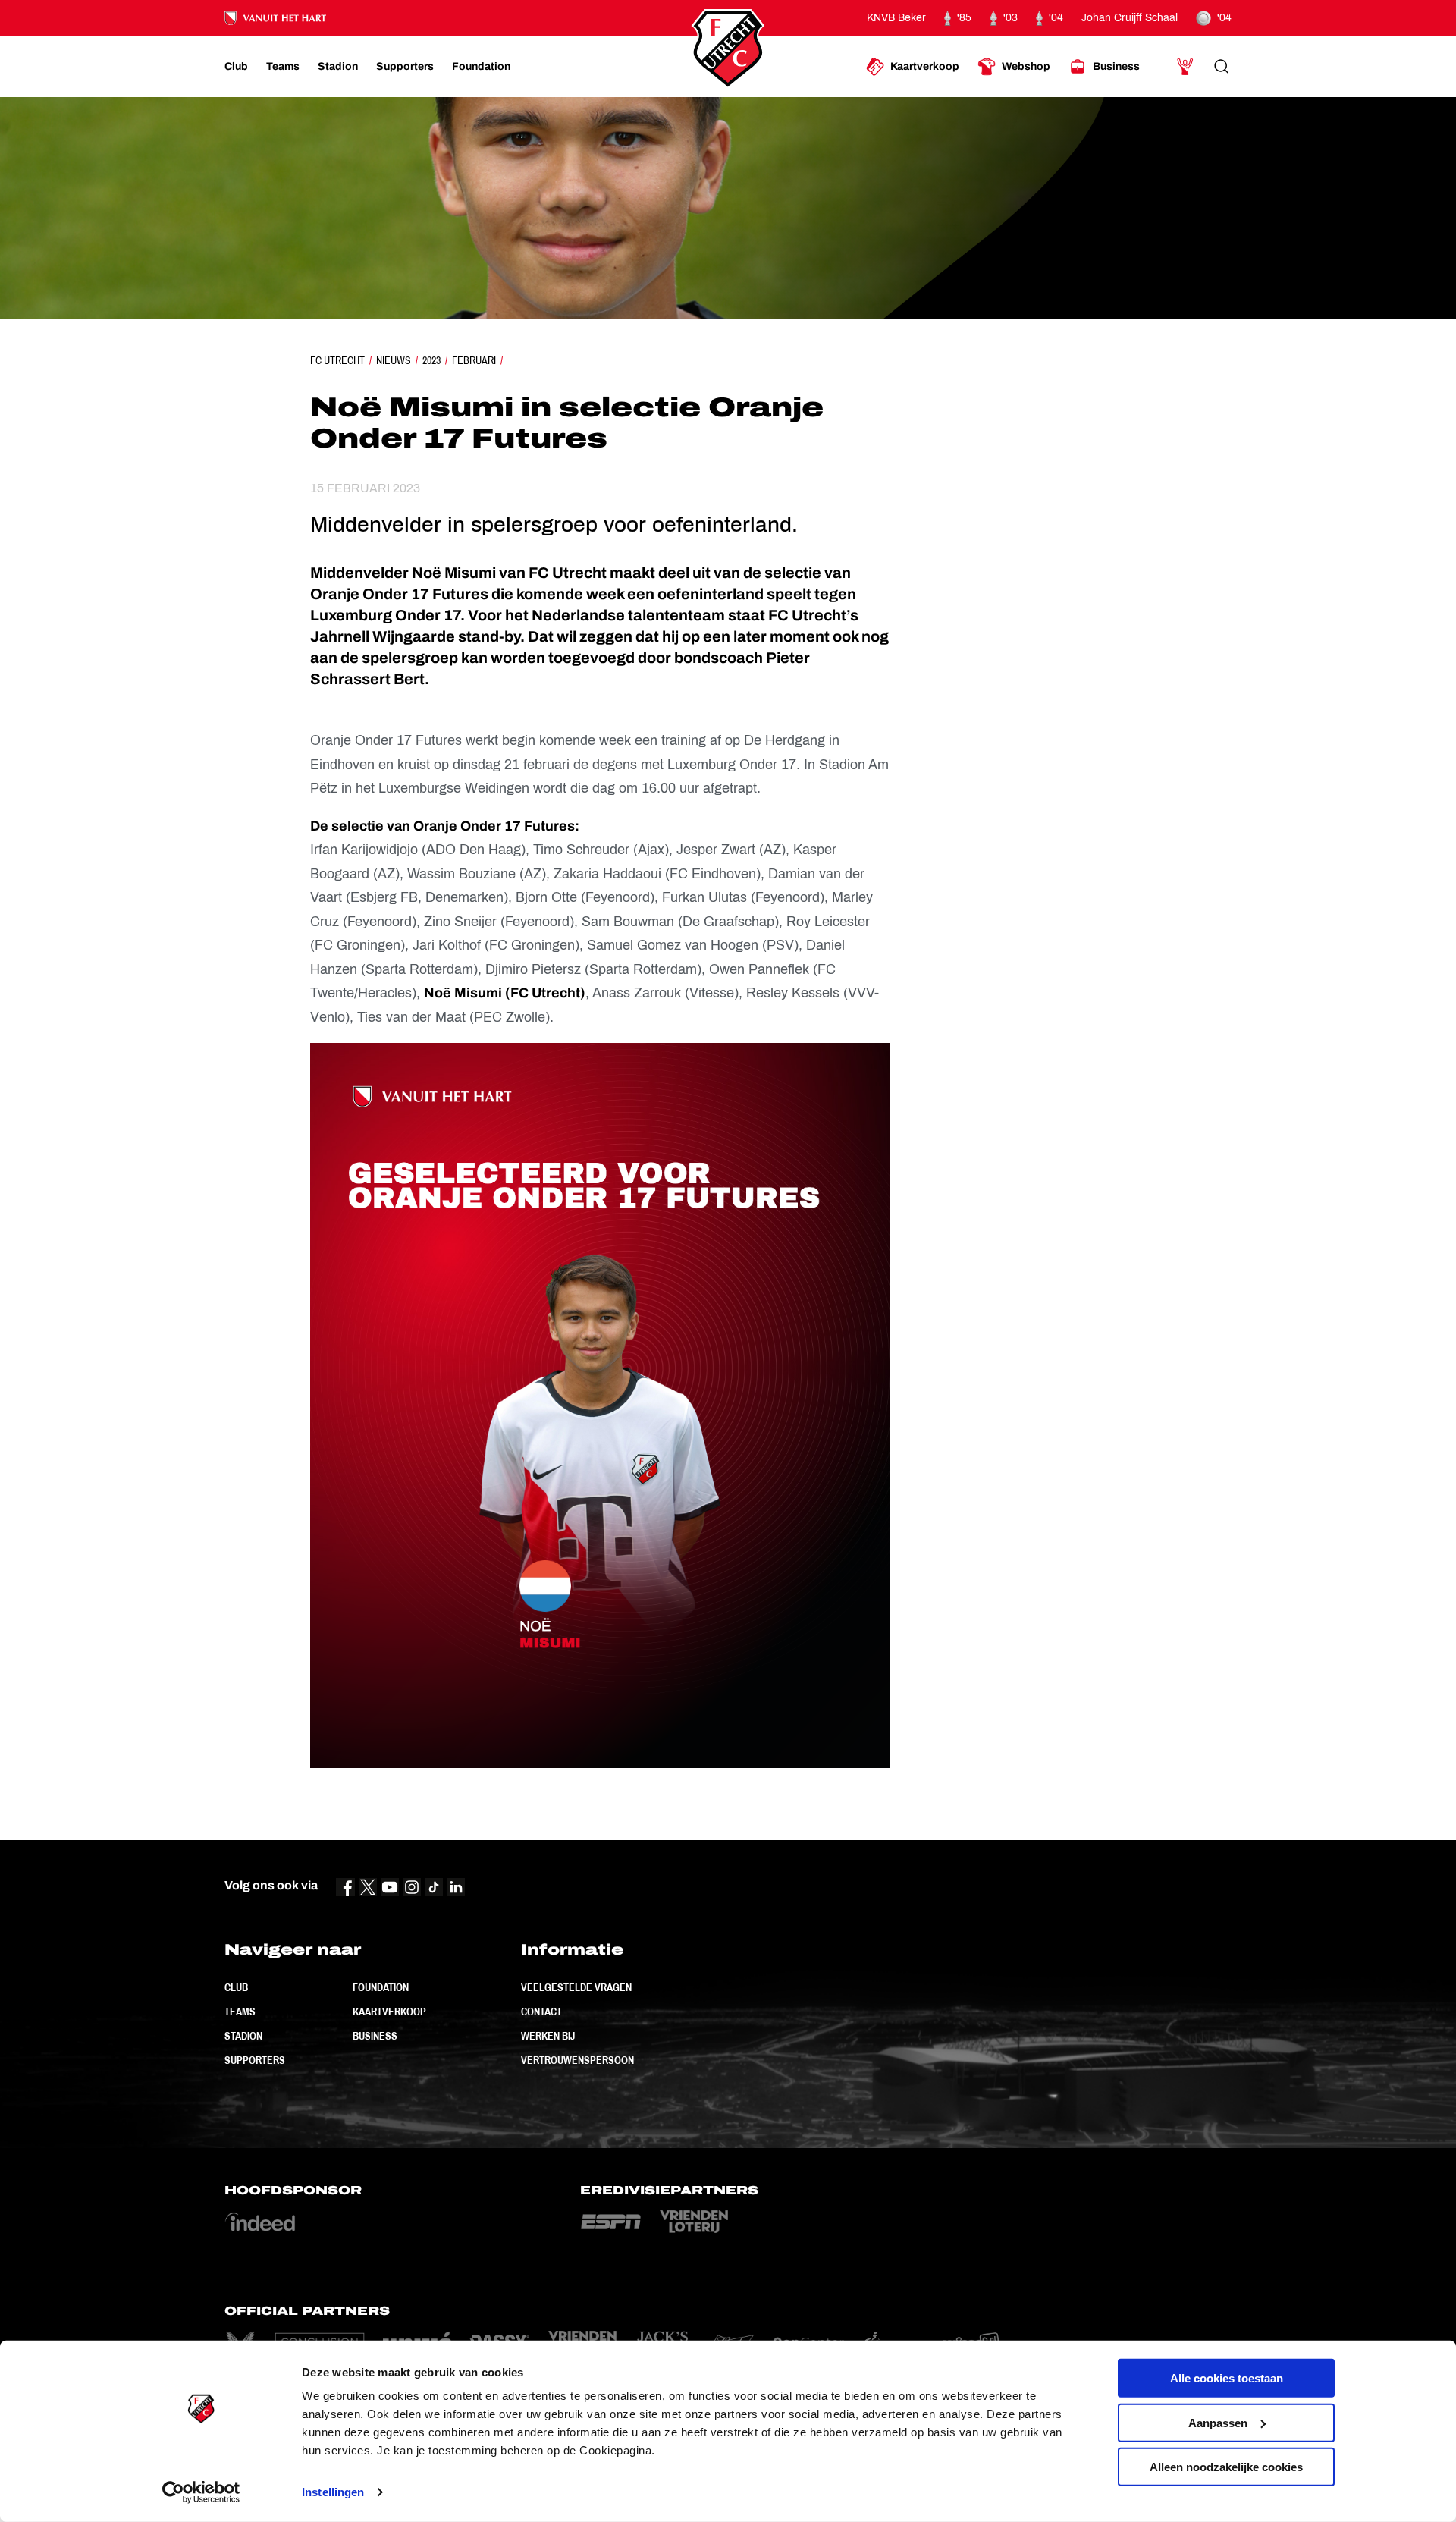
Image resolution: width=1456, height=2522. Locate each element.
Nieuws (394, 360)
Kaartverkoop (389, 2012)
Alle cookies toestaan (1227, 2378)
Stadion (243, 2036)
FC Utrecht (337, 360)
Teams (240, 2012)
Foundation (381, 1987)
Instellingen (333, 2492)
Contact (541, 2012)
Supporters (255, 2060)
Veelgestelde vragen (576, 1987)
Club (236, 1987)
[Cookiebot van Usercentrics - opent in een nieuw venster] (201, 2492)
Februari (474, 360)
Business (375, 2036)
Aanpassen (1218, 2422)
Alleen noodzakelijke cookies (1226, 2467)
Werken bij (548, 2036)
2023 (431, 360)
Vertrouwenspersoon (577, 2060)
